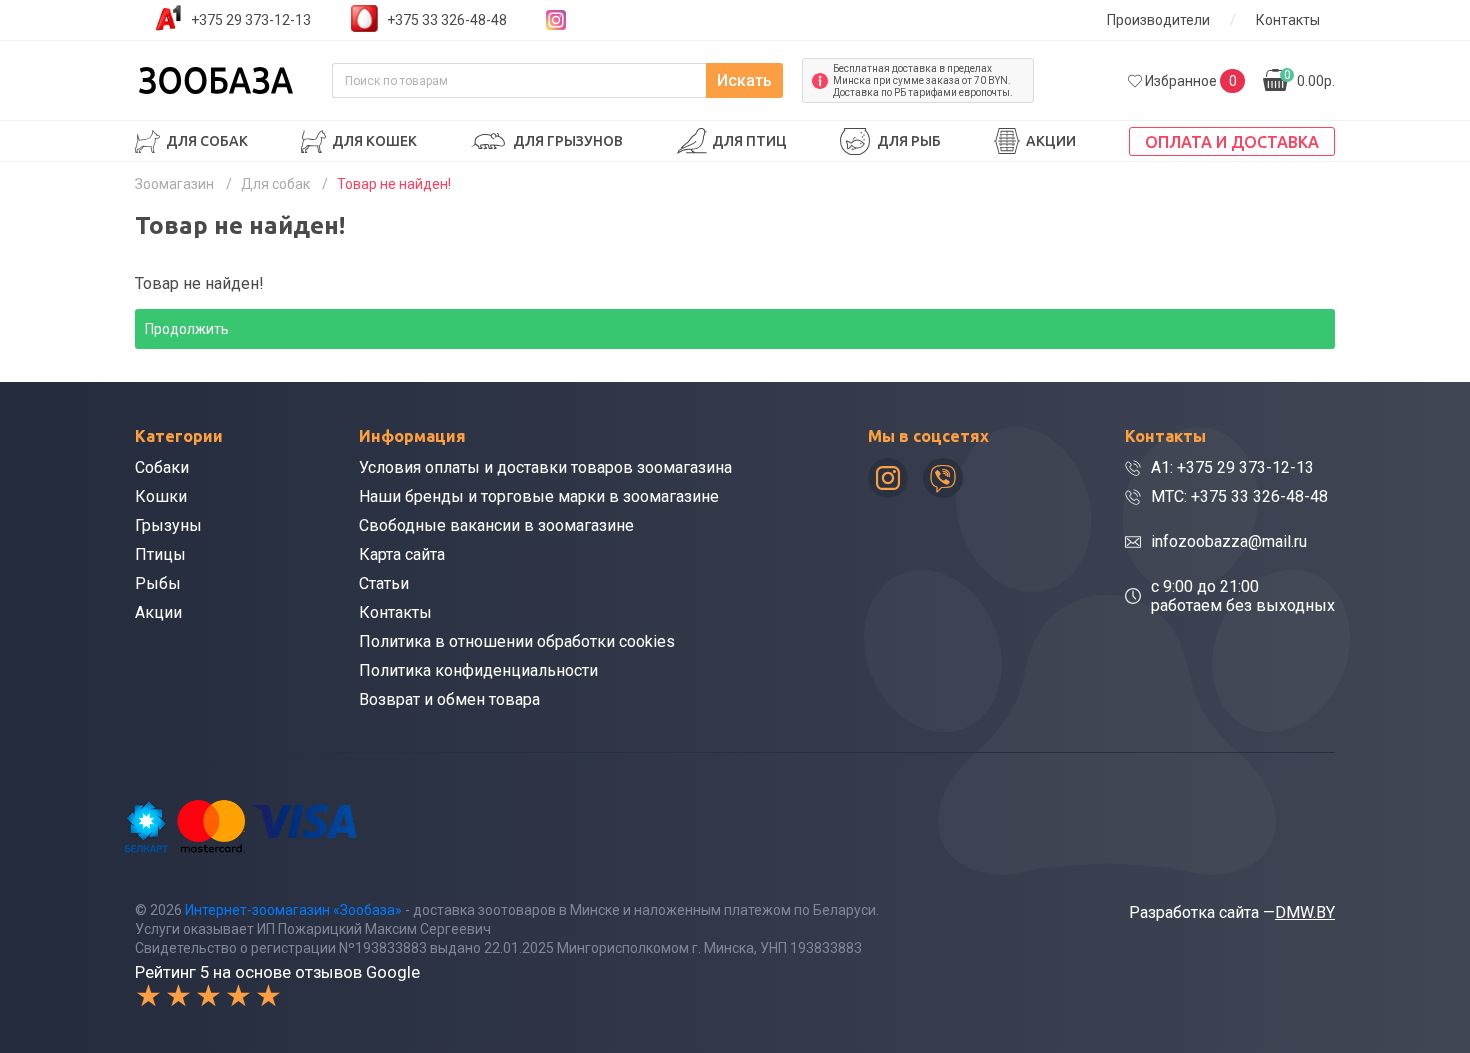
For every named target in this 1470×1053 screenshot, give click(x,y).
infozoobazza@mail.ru (1229, 541)
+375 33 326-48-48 (447, 20)
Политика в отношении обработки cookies (517, 641)
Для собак (207, 141)
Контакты (1288, 20)
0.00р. (1309, 78)
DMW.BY (1305, 912)
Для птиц (749, 141)
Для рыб (909, 141)
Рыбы (158, 583)
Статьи (384, 583)
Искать (744, 80)
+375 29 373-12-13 (251, 20)
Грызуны (168, 525)
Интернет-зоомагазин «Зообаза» (293, 910)
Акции (1051, 141)
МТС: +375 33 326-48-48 (1239, 496)
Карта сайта (402, 554)
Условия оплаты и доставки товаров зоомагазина (545, 467)
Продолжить (187, 329)
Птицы (160, 554)
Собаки (162, 467)
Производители (1158, 20)
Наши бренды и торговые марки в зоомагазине (539, 496)
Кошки (161, 496)
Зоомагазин (174, 184)
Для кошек (374, 141)
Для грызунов (568, 141)
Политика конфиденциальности (478, 670)
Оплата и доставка (1232, 142)
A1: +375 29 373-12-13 (1232, 467)
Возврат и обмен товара (449, 699)
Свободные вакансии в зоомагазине (496, 525)
